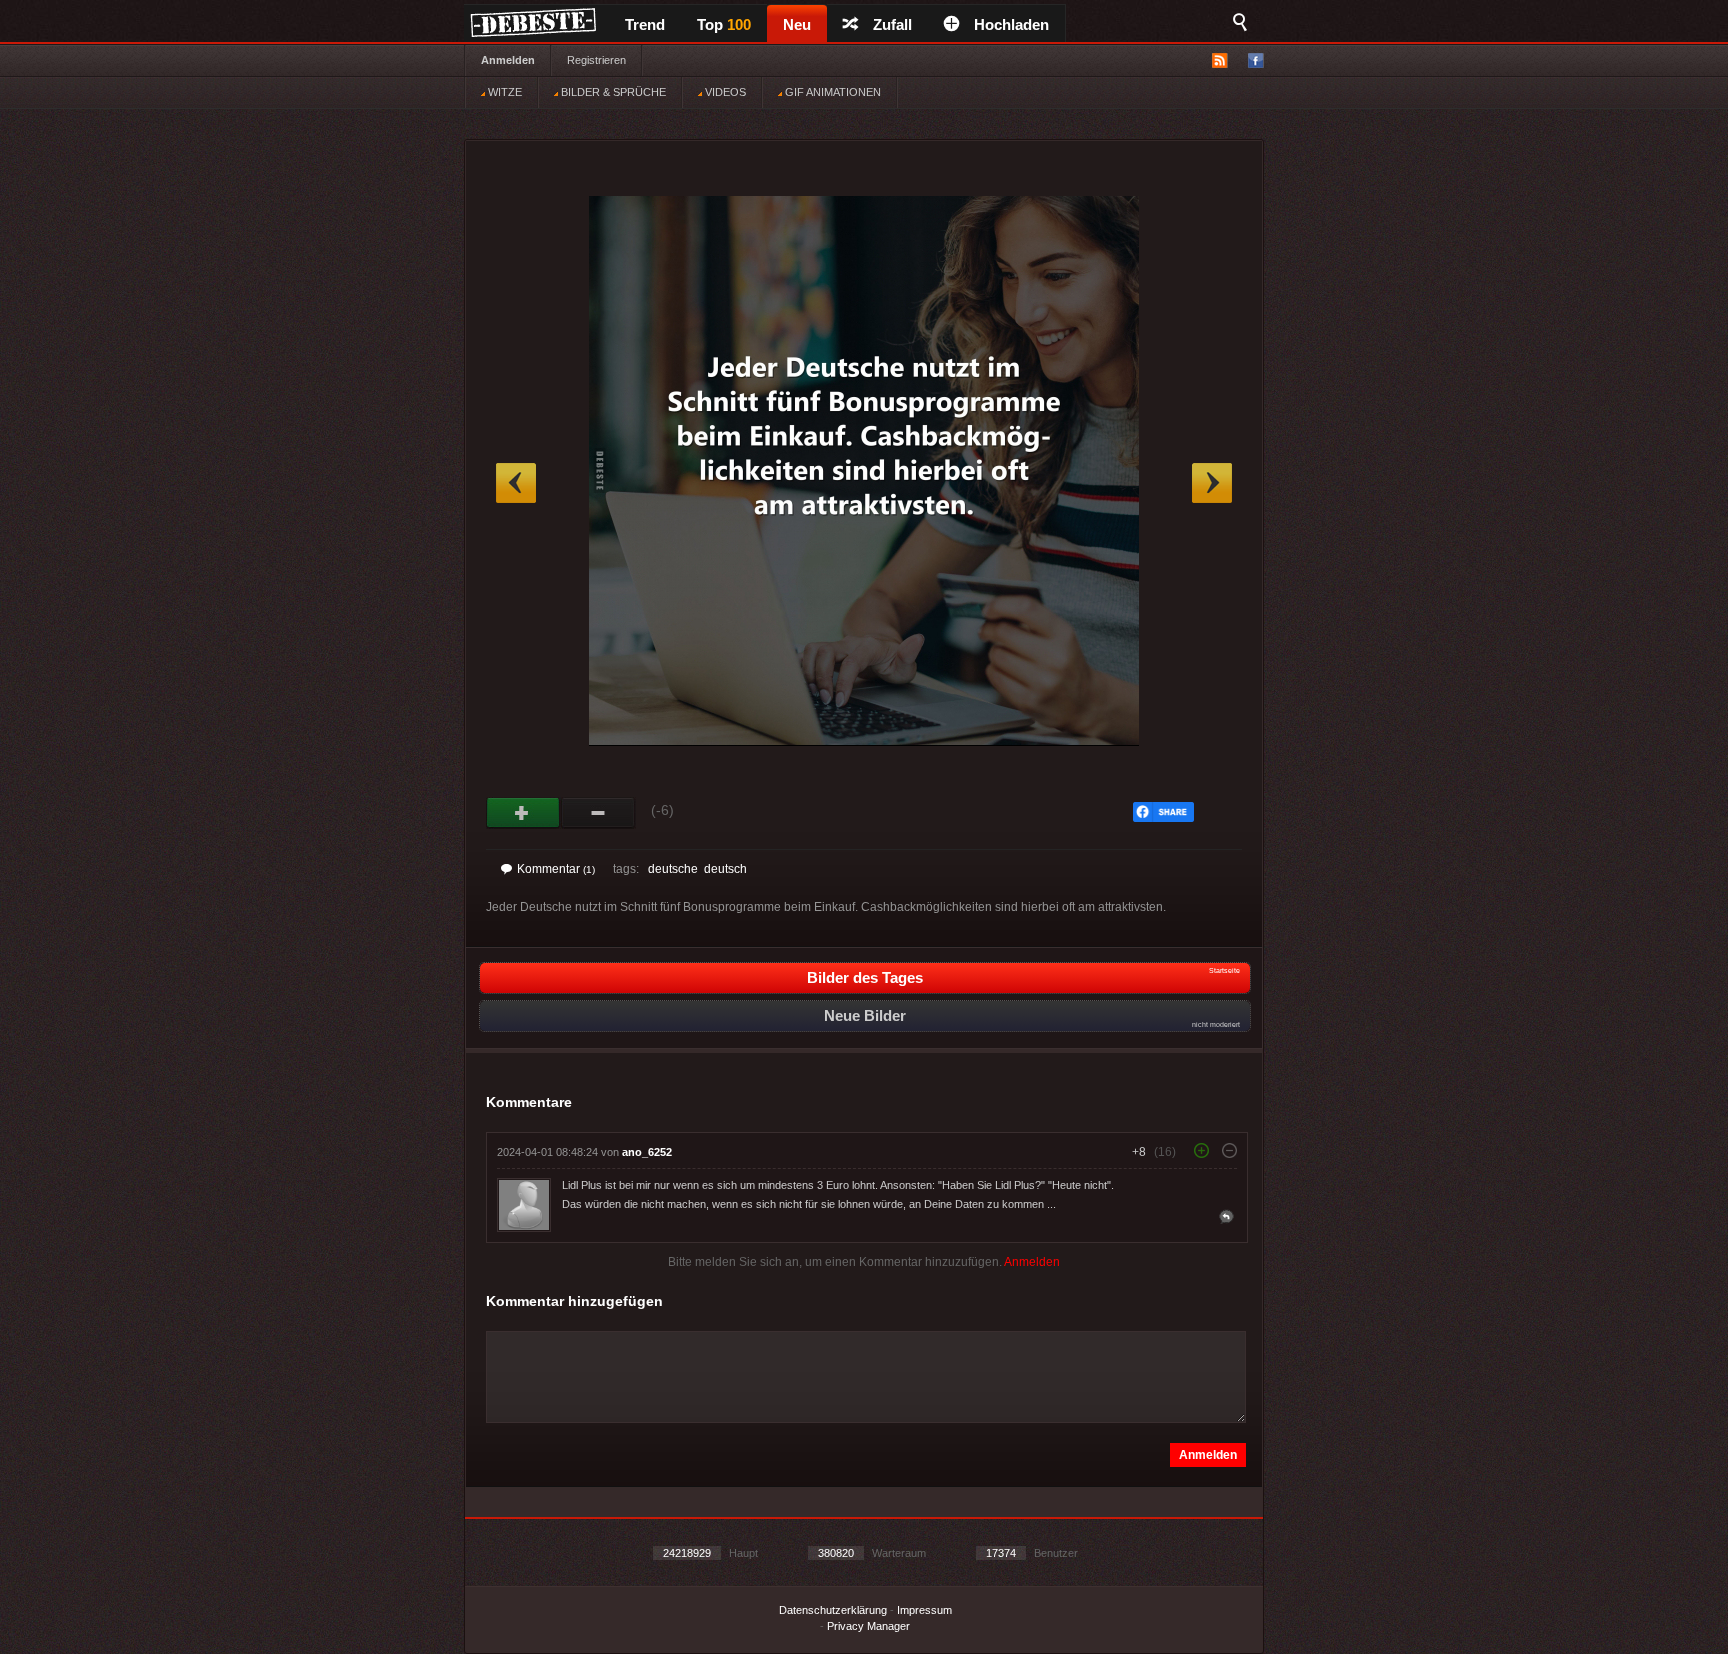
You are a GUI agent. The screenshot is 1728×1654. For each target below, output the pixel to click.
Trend (645, 24)
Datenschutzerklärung (833, 1610)
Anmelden (508, 60)
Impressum (924, 1610)
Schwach (598, 813)
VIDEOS (724, 92)
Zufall (892, 24)
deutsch (725, 869)
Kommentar (556, 869)
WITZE (503, 92)
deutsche (673, 869)
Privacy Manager (868, 1626)
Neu (797, 24)
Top (724, 24)
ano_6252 (647, 1152)
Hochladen (1011, 24)
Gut (523, 813)
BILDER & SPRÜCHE (612, 92)
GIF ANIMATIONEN (831, 92)
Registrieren (596, 60)
